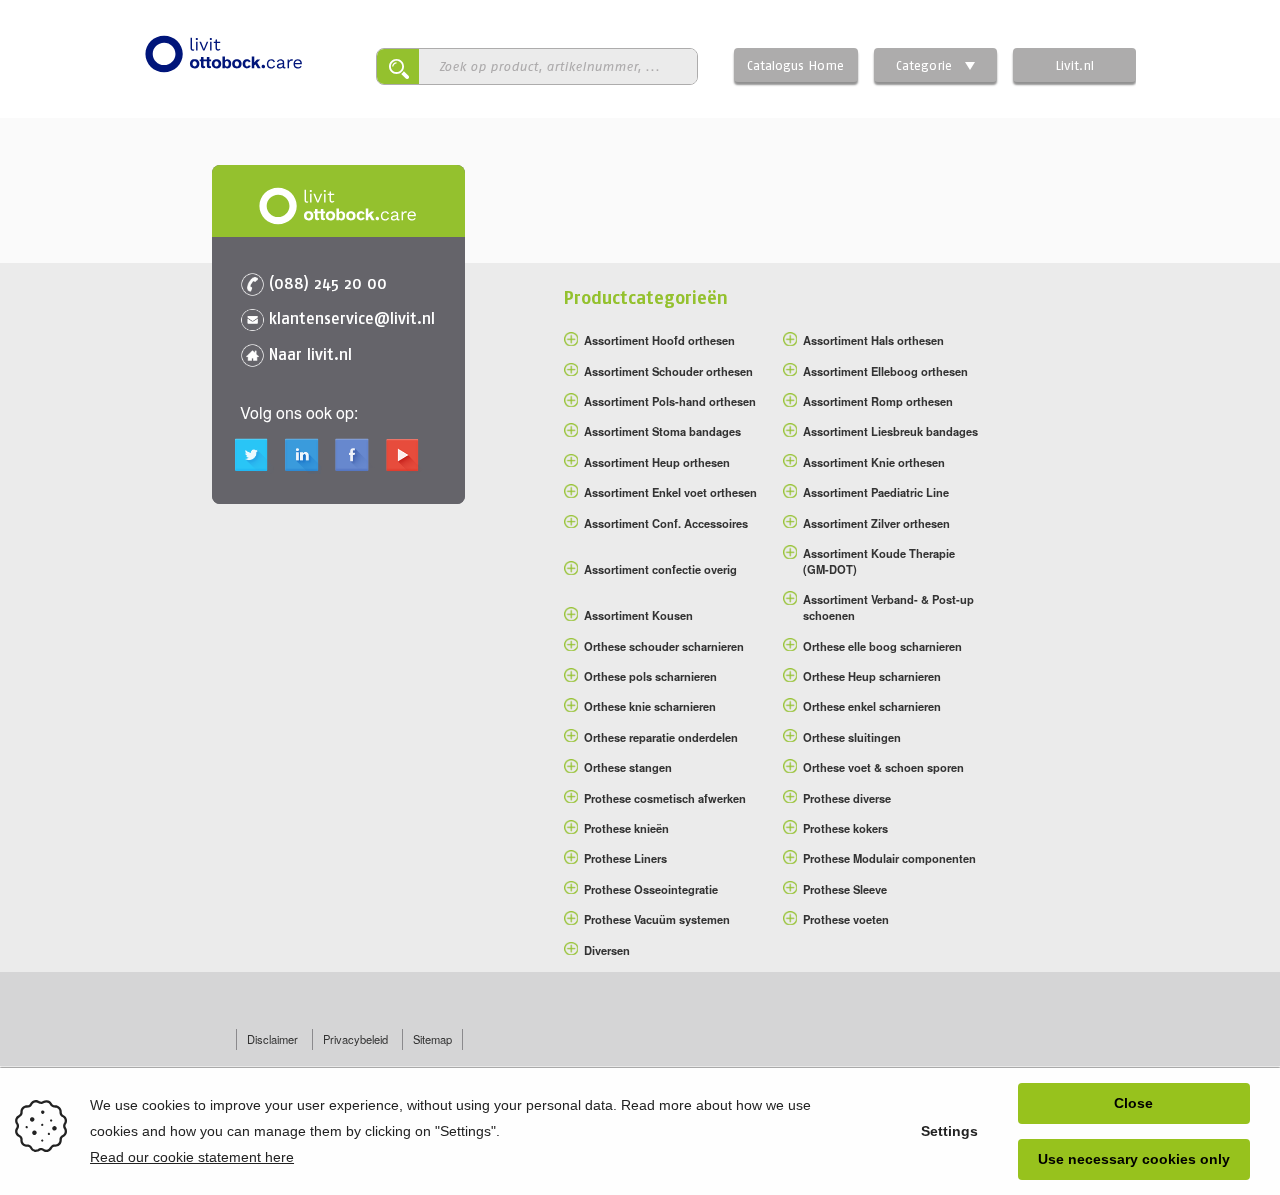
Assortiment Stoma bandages (662, 431)
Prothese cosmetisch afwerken (665, 798)
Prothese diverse (847, 798)
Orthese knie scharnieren (650, 706)
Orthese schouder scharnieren (664, 646)
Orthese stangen (628, 767)
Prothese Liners (625, 858)
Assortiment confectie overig (660, 569)
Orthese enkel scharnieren (872, 706)
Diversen (607, 950)
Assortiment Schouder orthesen (668, 371)
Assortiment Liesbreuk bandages (890, 431)
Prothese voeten (846, 919)
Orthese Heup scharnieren (872, 676)
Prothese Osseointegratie (651, 889)
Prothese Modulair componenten (889, 858)
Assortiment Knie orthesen (874, 462)
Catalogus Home (795, 65)
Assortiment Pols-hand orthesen (670, 401)
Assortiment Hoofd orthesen (659, 340)
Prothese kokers (845, 828)
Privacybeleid (355, 1039)
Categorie (924, 65)
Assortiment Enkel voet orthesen (670, 492)
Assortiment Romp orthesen (878, 401)
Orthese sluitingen (852, 737)
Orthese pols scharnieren (650, 676)
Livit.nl (1074, 65)
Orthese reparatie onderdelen (661, 737)
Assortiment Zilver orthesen (876, 523)
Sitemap (432, 1039)
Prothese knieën (626, 828)
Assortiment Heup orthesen (657, 462)
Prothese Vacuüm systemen (657, 919)
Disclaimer (272, 1039)
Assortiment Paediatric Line (876, 492)
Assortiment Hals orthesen (873, 340)
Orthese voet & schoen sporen (883, 767)
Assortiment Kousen (638, 615)
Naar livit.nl (310, 354)
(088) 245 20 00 (328, 283)
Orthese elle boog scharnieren (882, 646)
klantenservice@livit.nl (352, 318)
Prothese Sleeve (845, 889)
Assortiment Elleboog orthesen (885, 371)
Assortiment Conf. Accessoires (666, 523)
